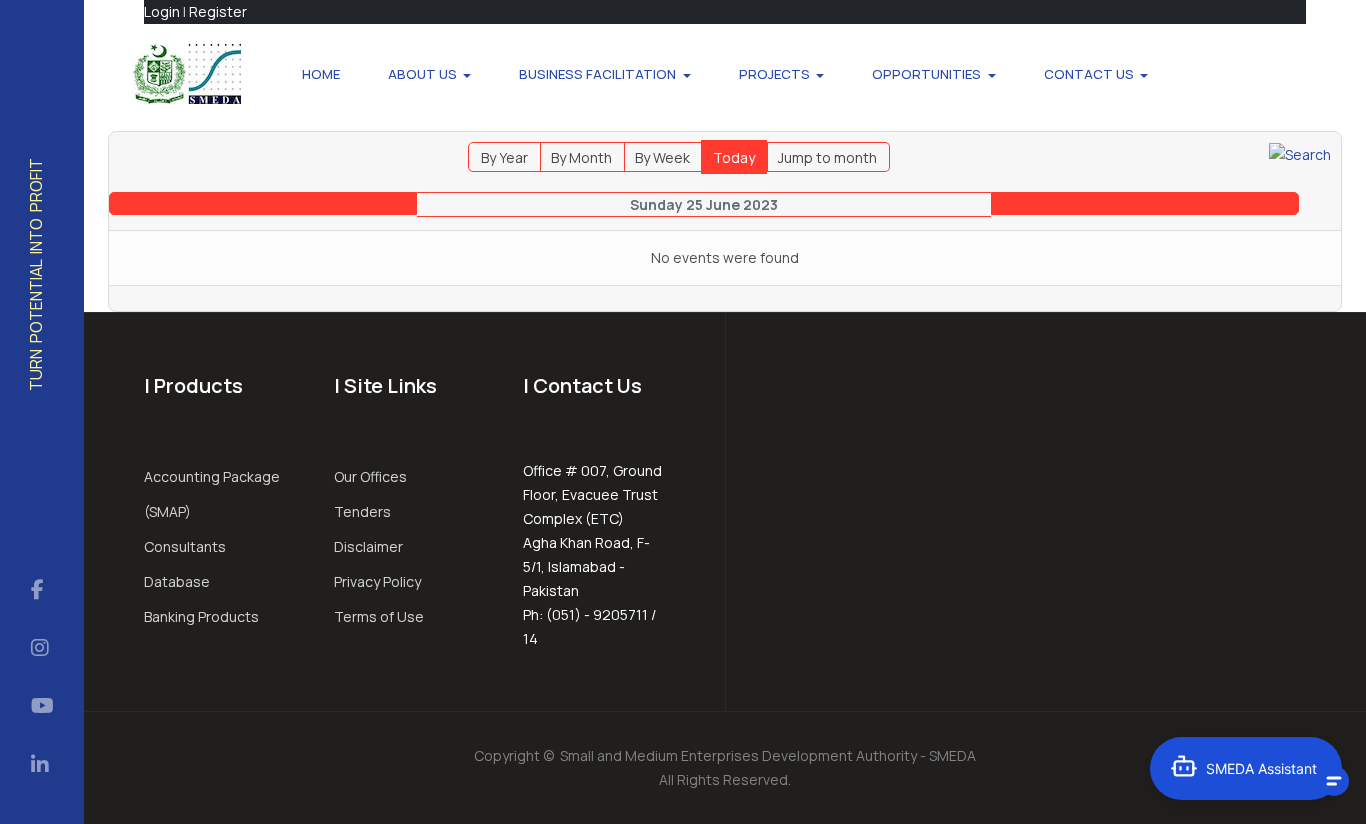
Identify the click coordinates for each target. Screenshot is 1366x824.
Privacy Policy (377, 581)
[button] (430, 74)
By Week (662, 157)
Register (218, 11)
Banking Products (201, 616)
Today (734, 157)
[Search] (1300, 153)
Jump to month (827, 157)
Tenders (362, 511)
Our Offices (370, 476)
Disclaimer (368, 546)
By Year (504, 157)
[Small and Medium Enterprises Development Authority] (186, 74)
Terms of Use (379, 616)
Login (162, 11)
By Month (581, 157)
